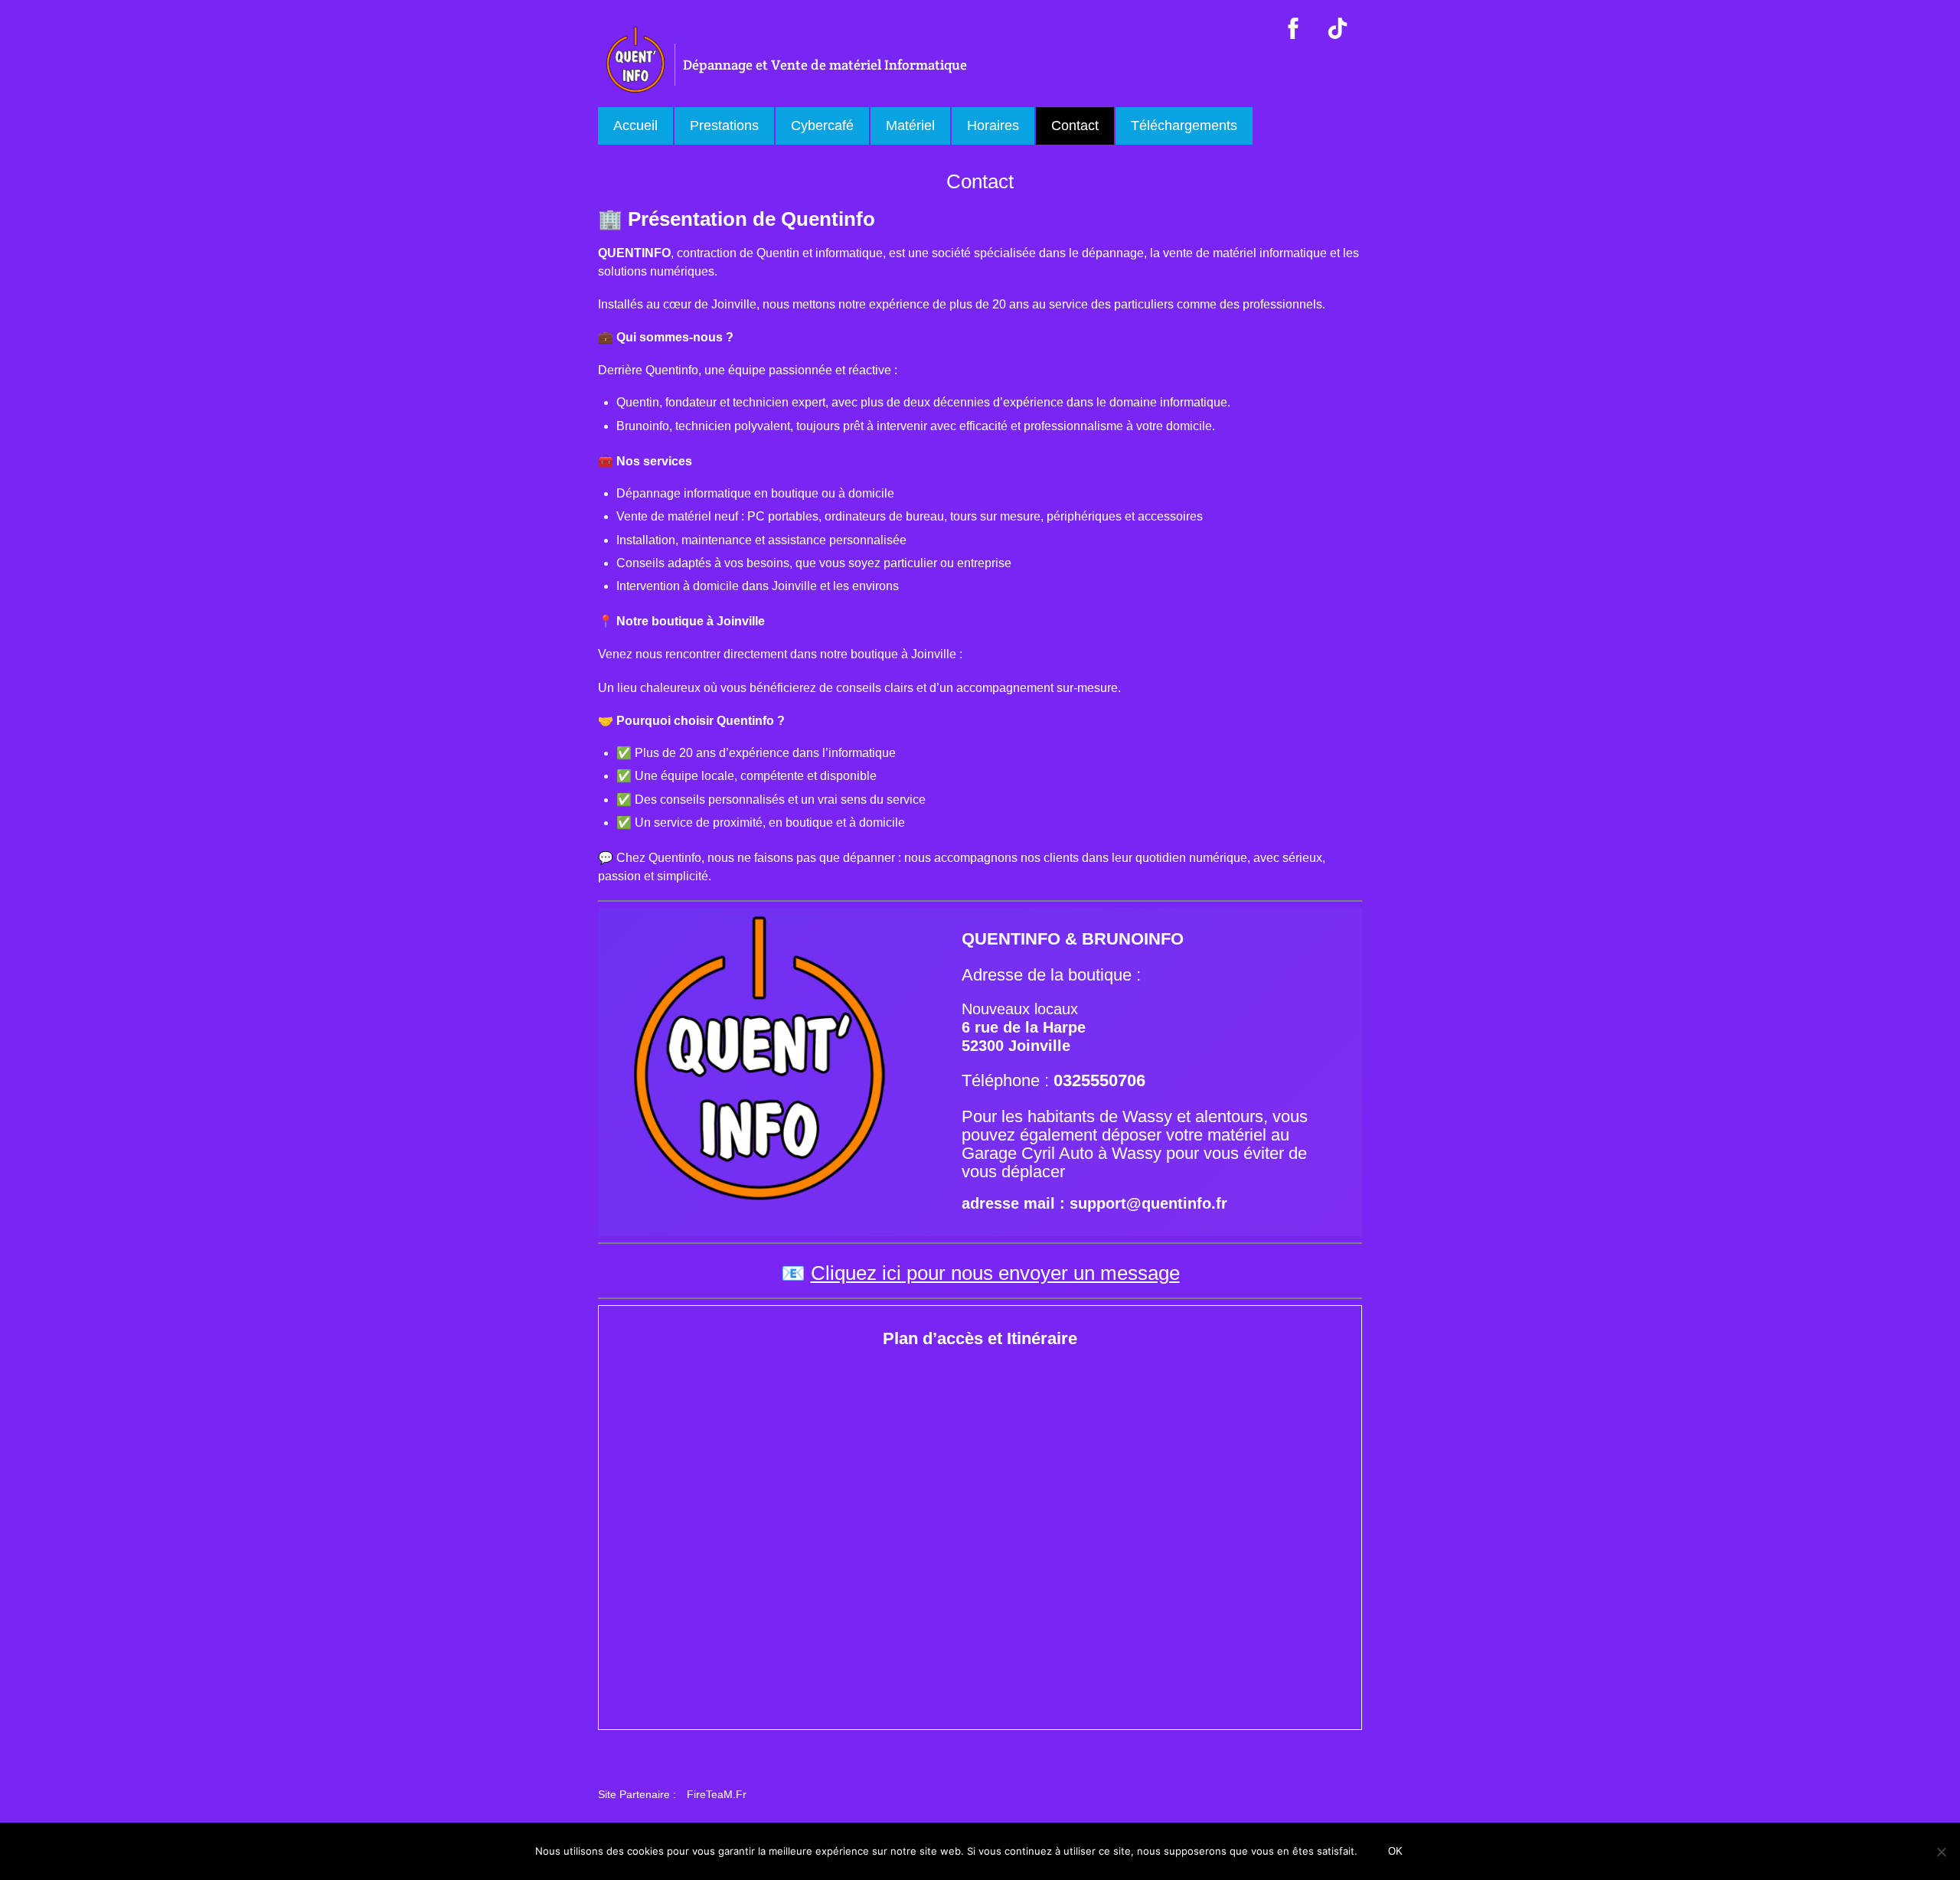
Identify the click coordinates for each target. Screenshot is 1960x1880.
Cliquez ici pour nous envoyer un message (995, 1273)
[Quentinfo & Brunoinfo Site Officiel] (636, 89)
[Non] (1941, 1852)
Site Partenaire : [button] (637, 1794)
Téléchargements (1184, 126)
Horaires (993, 126)
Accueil (635, 126)
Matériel (910, 126)
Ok (1395, 1851)
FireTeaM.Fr (717, 1794)
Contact (1075, 126)
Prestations (724, 126)
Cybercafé (822, 126)
